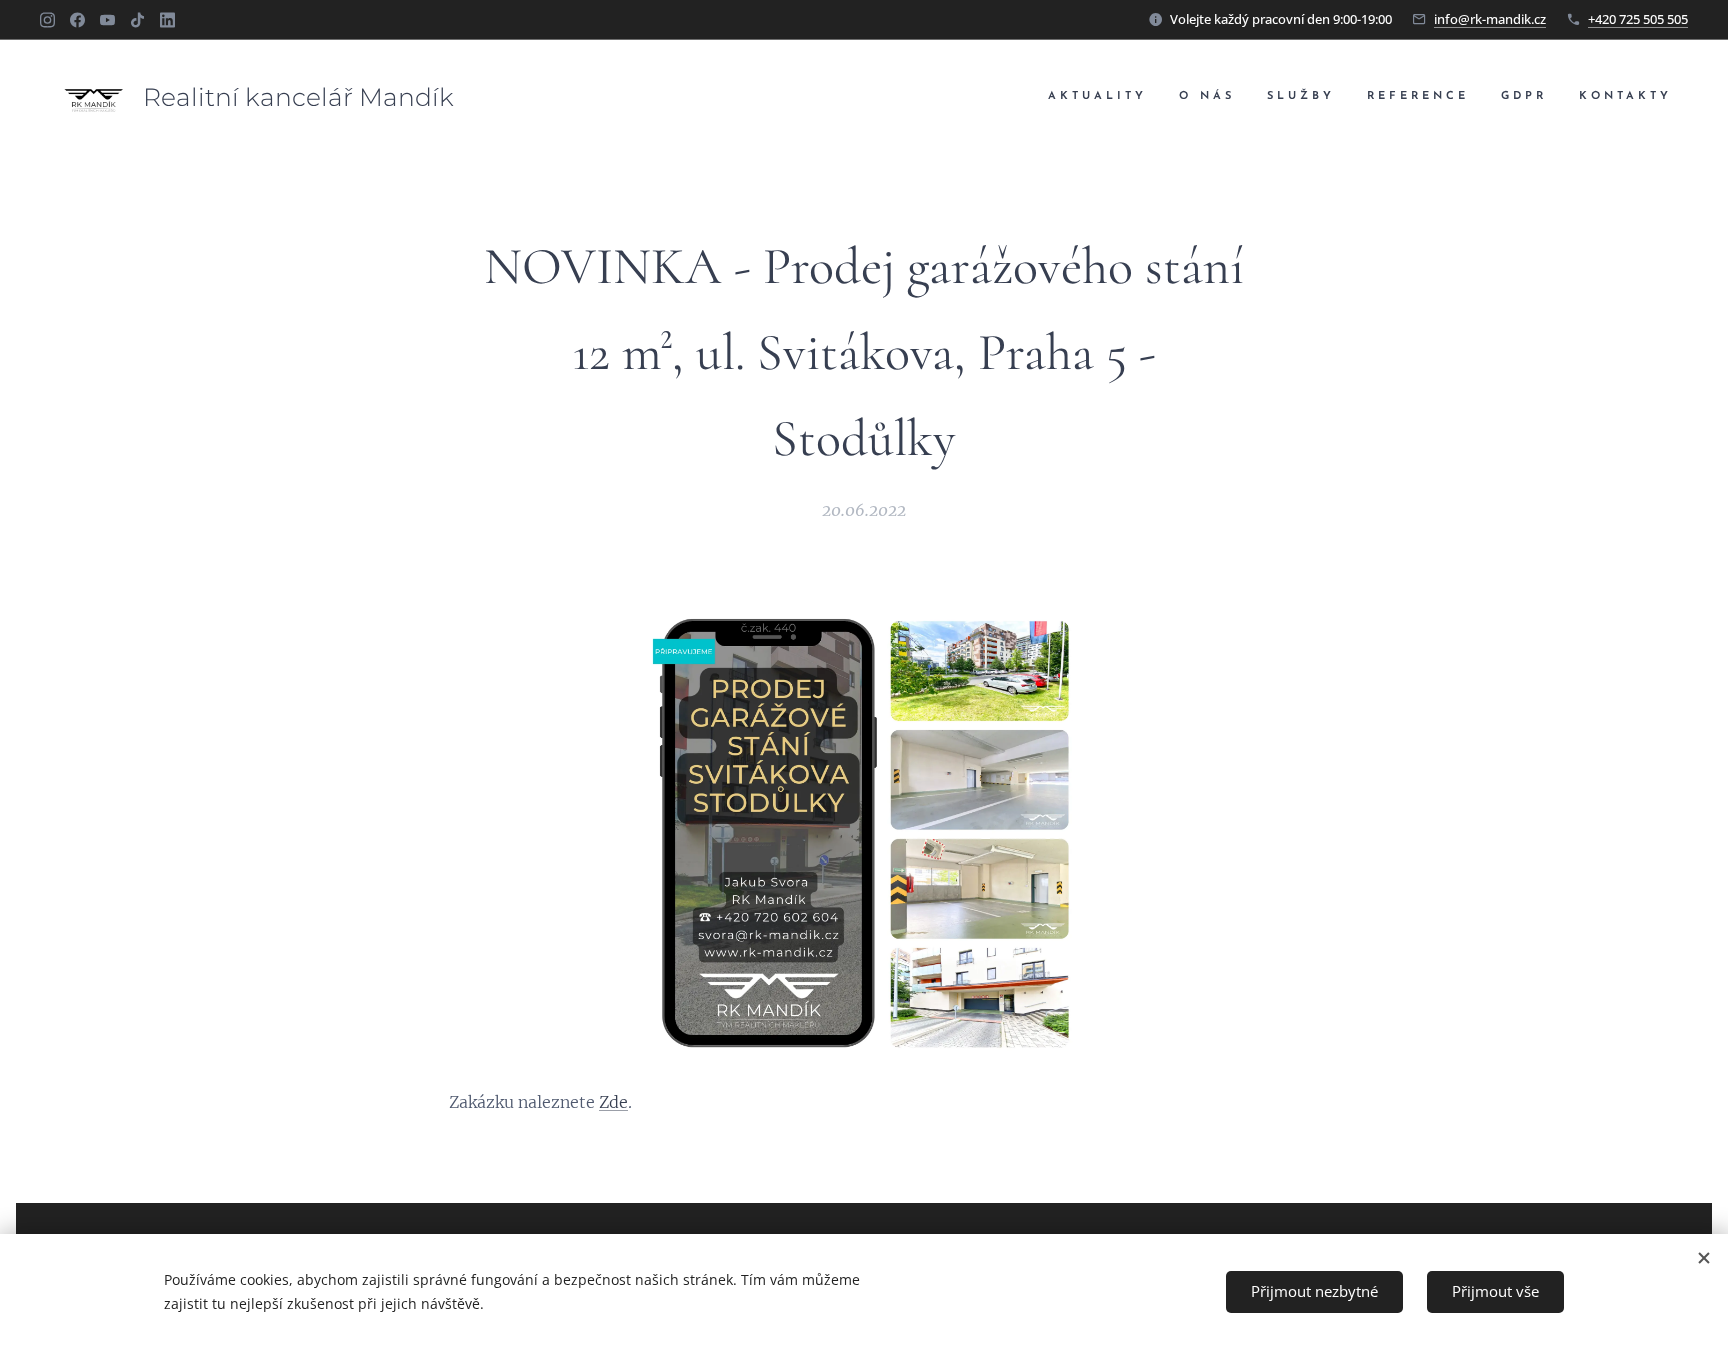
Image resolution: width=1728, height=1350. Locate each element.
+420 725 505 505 (1638, 19)
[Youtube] (107, 20)
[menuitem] (1103, 97)
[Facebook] (77, 20)
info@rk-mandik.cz (1490, 19)
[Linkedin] (167, 20)
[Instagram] (47, 20)
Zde (613, 1102)
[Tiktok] (137, 20)
